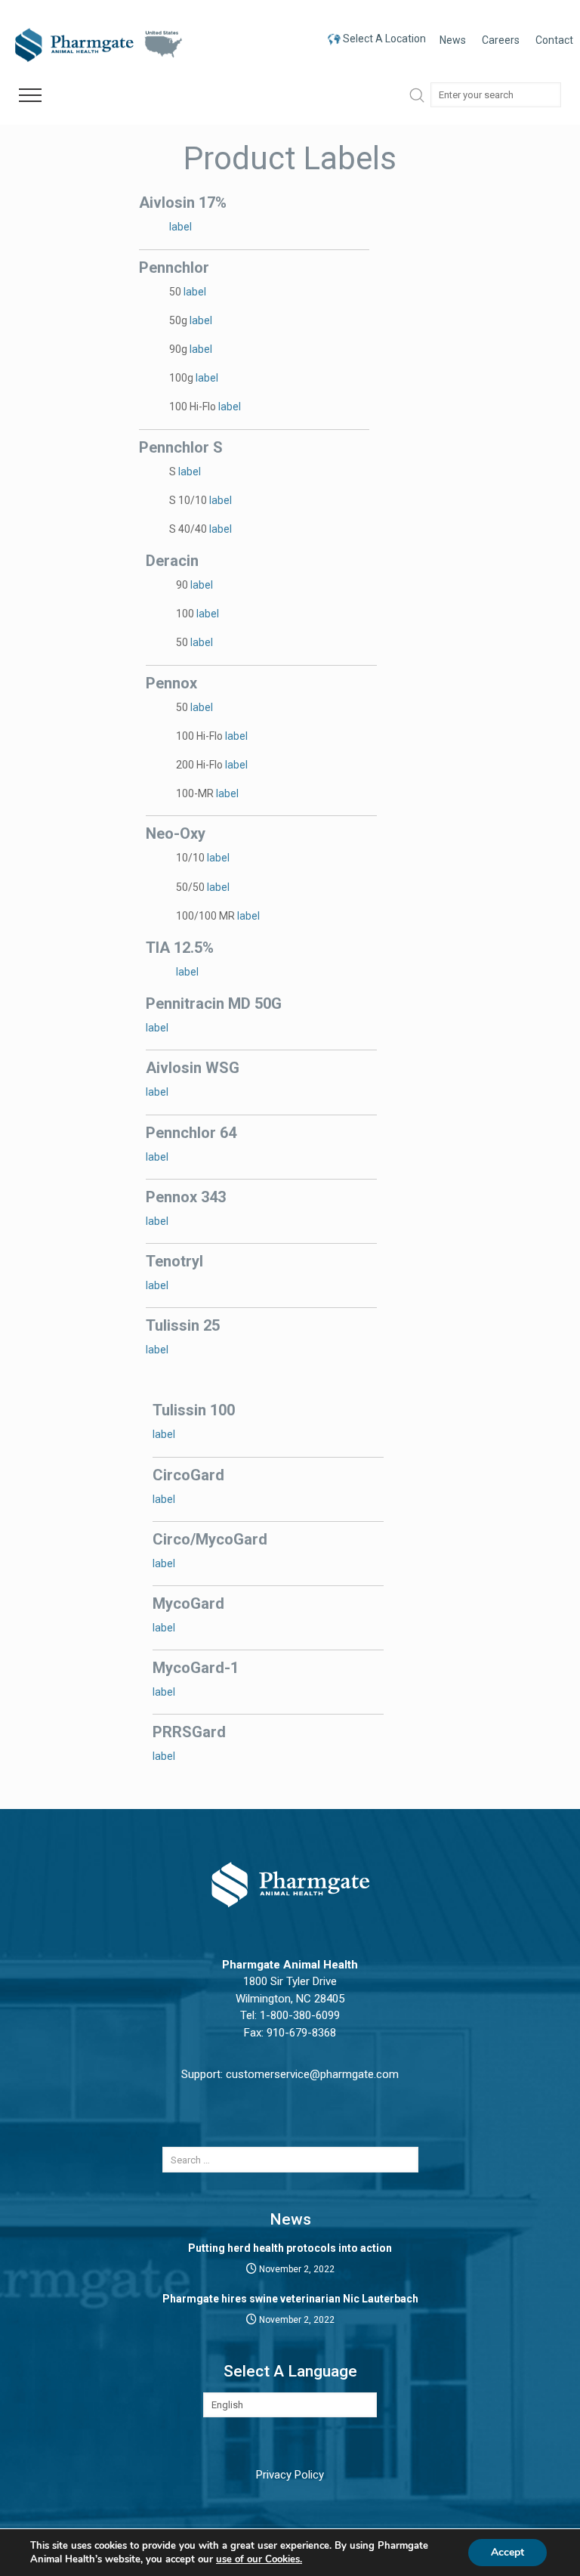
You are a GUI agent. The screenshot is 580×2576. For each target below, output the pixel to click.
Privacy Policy (290, 2475)
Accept (507, 2552)
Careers (501, 40)
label (180, 227)
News (453, 40)
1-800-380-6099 (300, 2015)
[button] (30, 96)
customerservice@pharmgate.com (312, 2074)
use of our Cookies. (259, 2559)
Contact (554, 40)
